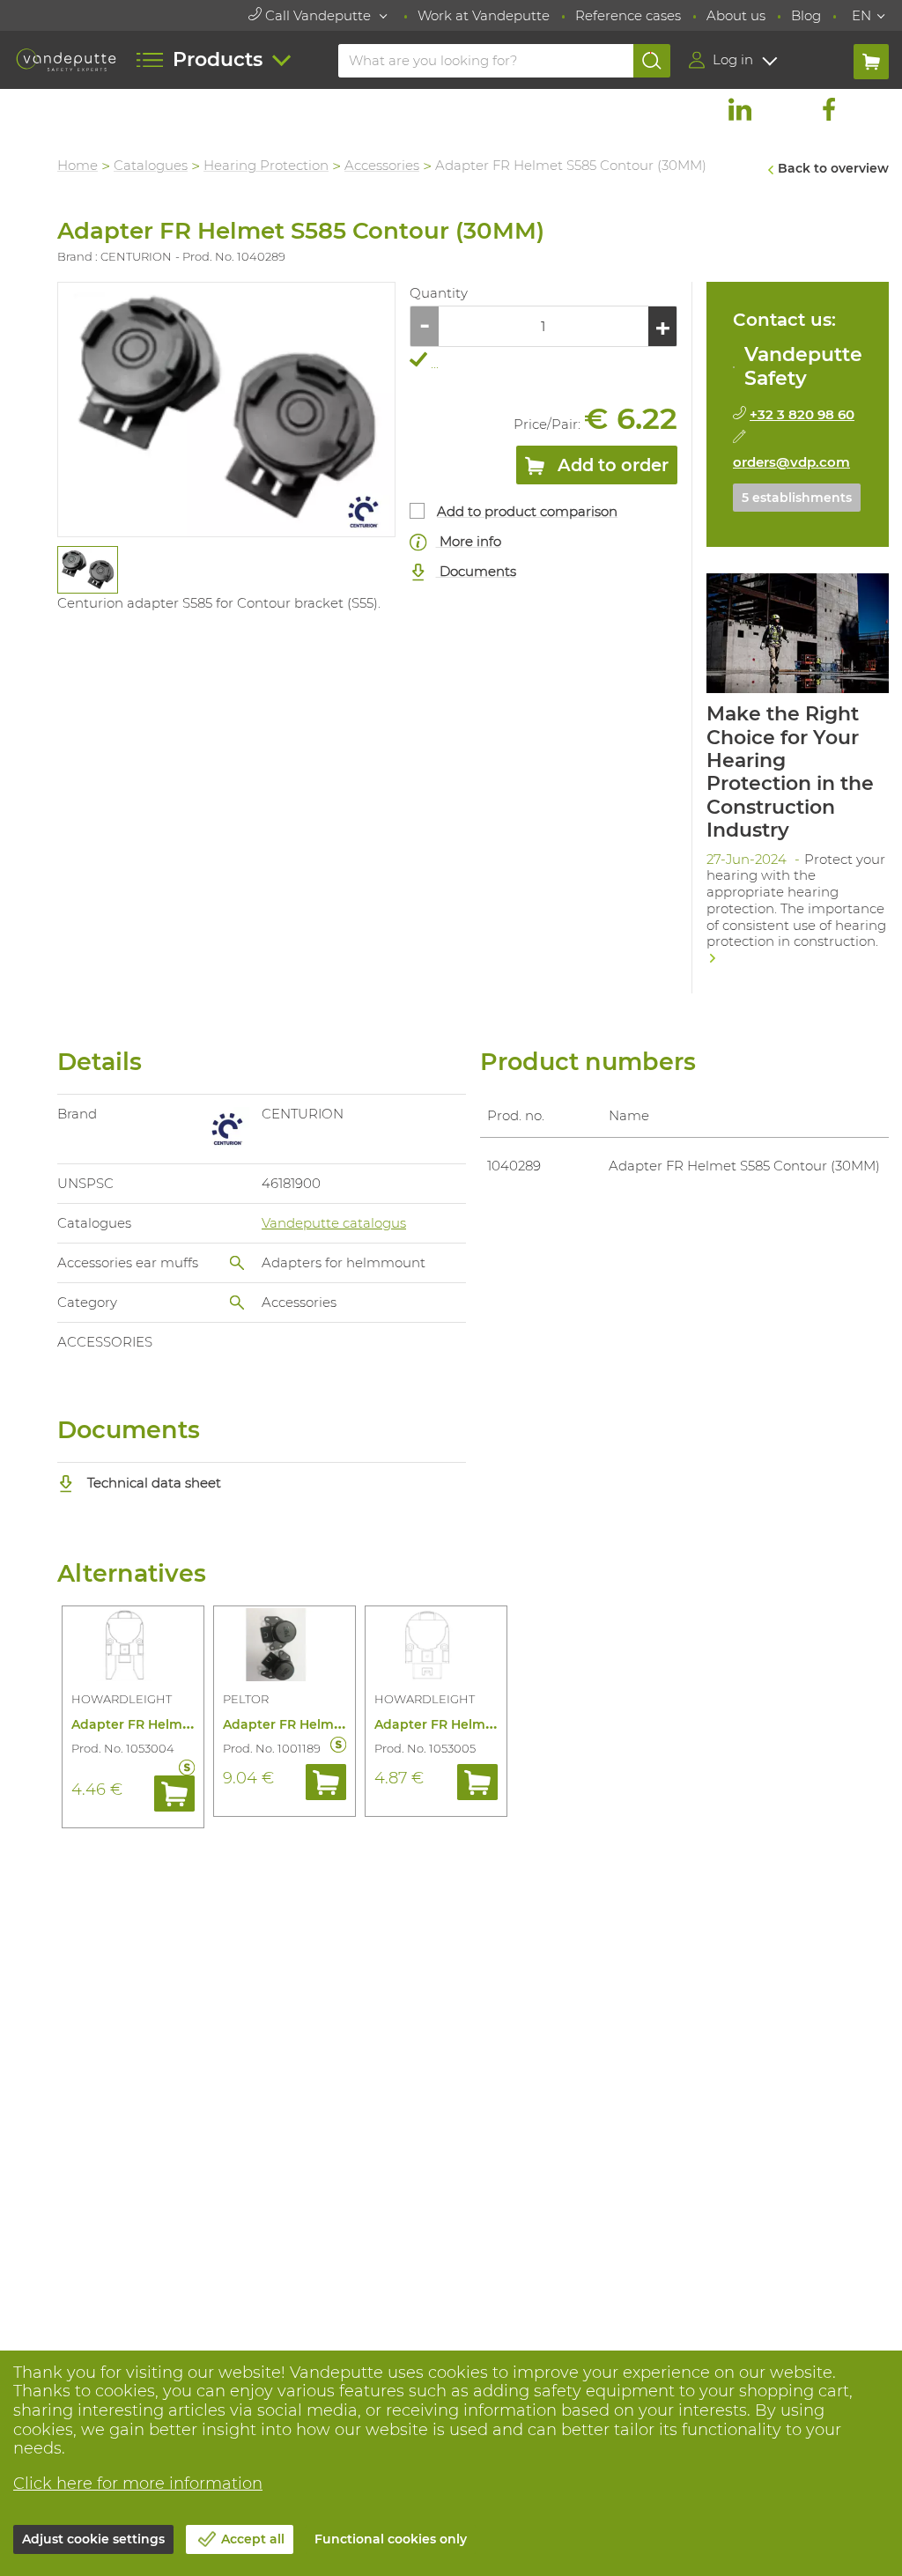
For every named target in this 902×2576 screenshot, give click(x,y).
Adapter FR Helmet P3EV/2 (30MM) (333, 1724)
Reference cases (628, 15)
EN (861, 15)
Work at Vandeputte (484, 15)
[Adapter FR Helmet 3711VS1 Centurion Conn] (133, 1648)
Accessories (382, 165)
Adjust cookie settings (93, 2539)
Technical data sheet (152, 1483)
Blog (806, 15)
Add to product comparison (527, 511)
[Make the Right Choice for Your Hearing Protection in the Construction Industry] (798, 775)
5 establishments (797, 498)
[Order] (174, 1793)
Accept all (253, 2539)
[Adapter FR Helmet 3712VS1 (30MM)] (436, 1648)
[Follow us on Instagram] (784, 109)
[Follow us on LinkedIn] (740, 109)
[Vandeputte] (66, 59)
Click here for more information (138, 2484)
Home (78, 165)
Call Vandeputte (318, 15)
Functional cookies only (391, 2539)
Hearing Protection (266, 165)
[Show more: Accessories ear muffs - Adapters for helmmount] (237, 1263)
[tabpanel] (87, 570)
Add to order (611, 465)
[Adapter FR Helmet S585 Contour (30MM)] (226, 410)
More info (469, 541)
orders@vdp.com (791, 462)
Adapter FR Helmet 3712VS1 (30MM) (487, 1724)
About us (736, 15)
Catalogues (151, 165)
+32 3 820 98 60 (802, 414)
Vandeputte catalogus (334, 1223)
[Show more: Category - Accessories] (237, 1303)
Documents (476, 571)
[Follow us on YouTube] (873, 109)
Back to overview (833, 168)
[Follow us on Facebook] (829, 109)
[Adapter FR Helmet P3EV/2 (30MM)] (285, 1648)
